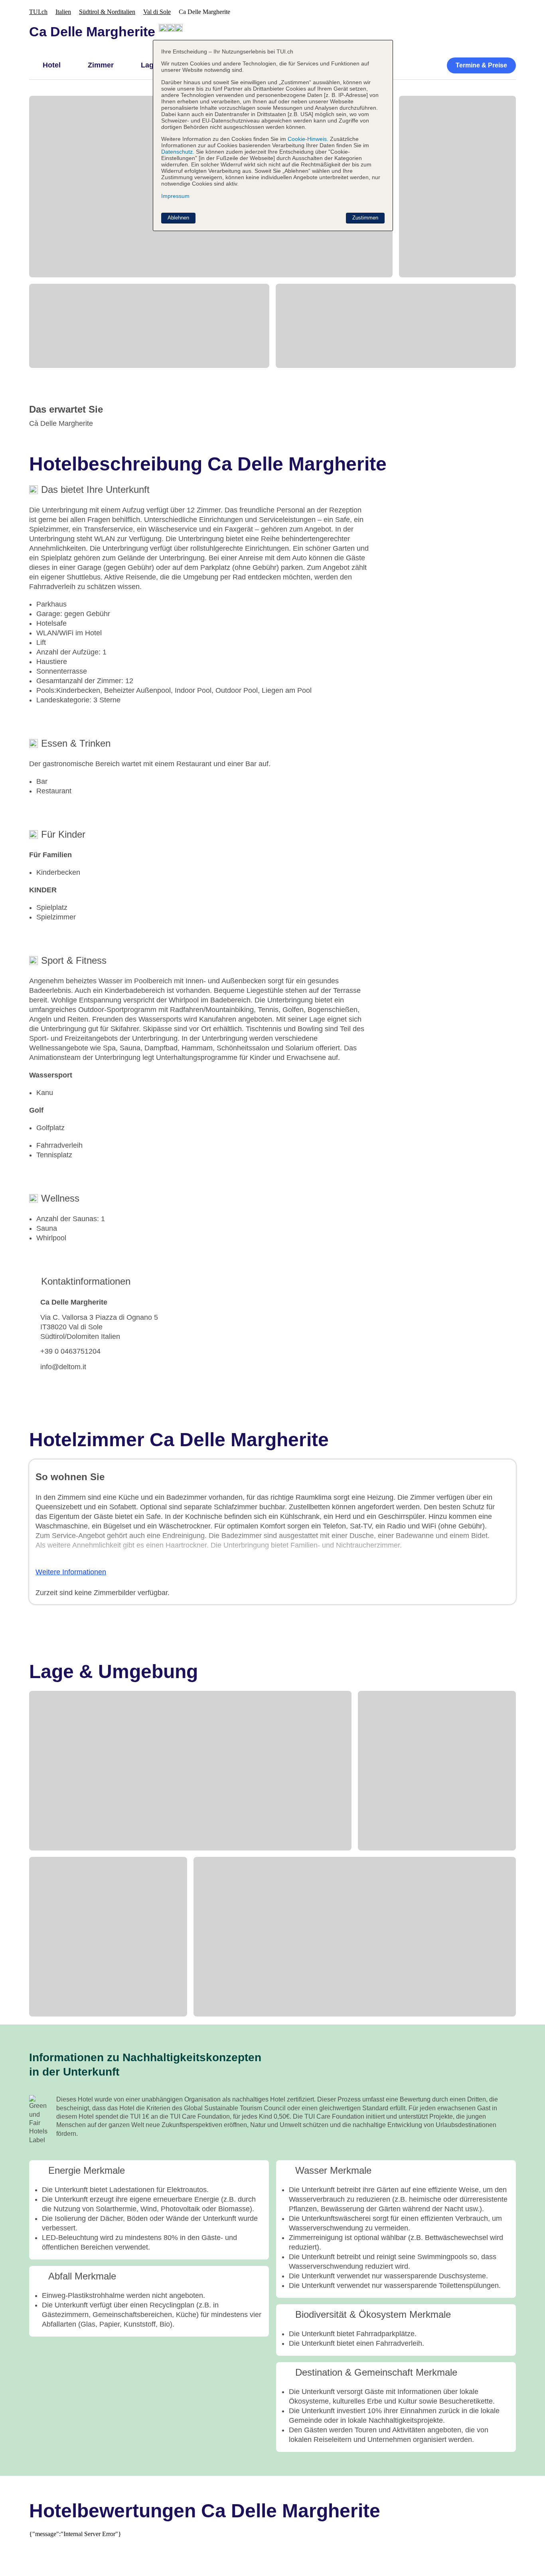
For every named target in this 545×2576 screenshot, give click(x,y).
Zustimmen (365, 218)
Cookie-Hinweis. (307, 139)
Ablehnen (178, 218)
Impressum (175, 196)
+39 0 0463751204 (70, 1351)
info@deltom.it (63, 1367)
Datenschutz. (178, 152)
